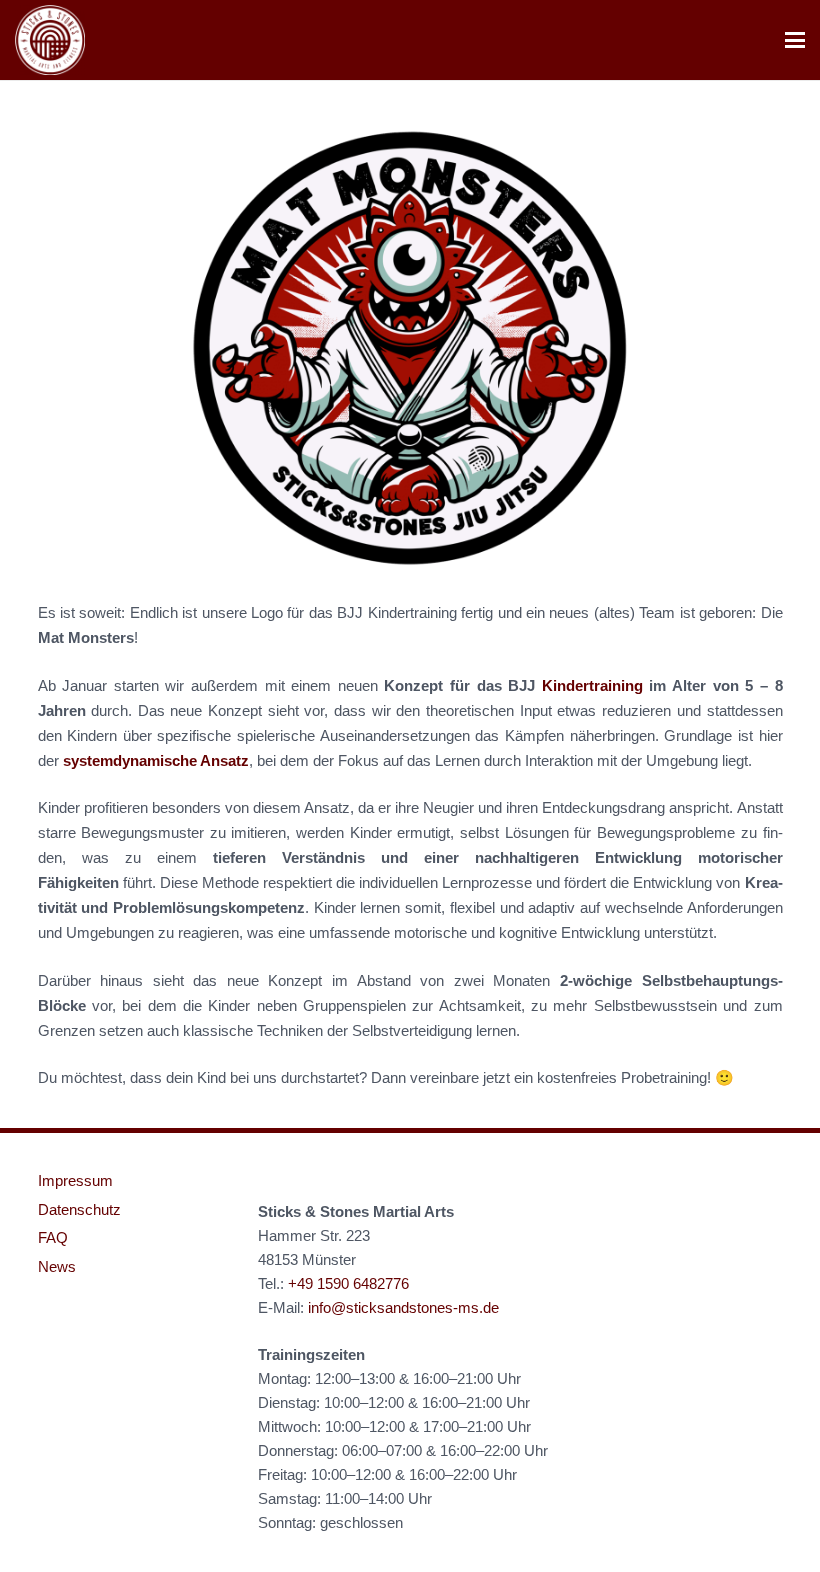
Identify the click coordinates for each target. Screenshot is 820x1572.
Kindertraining (592, 685)
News (57, 1266)
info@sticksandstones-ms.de (403, 1307)
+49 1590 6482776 (348, 1283)
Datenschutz (79, 1209)
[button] (795, 40)
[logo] (50, 40)
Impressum (75, 1180)
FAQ (53, 1237)
